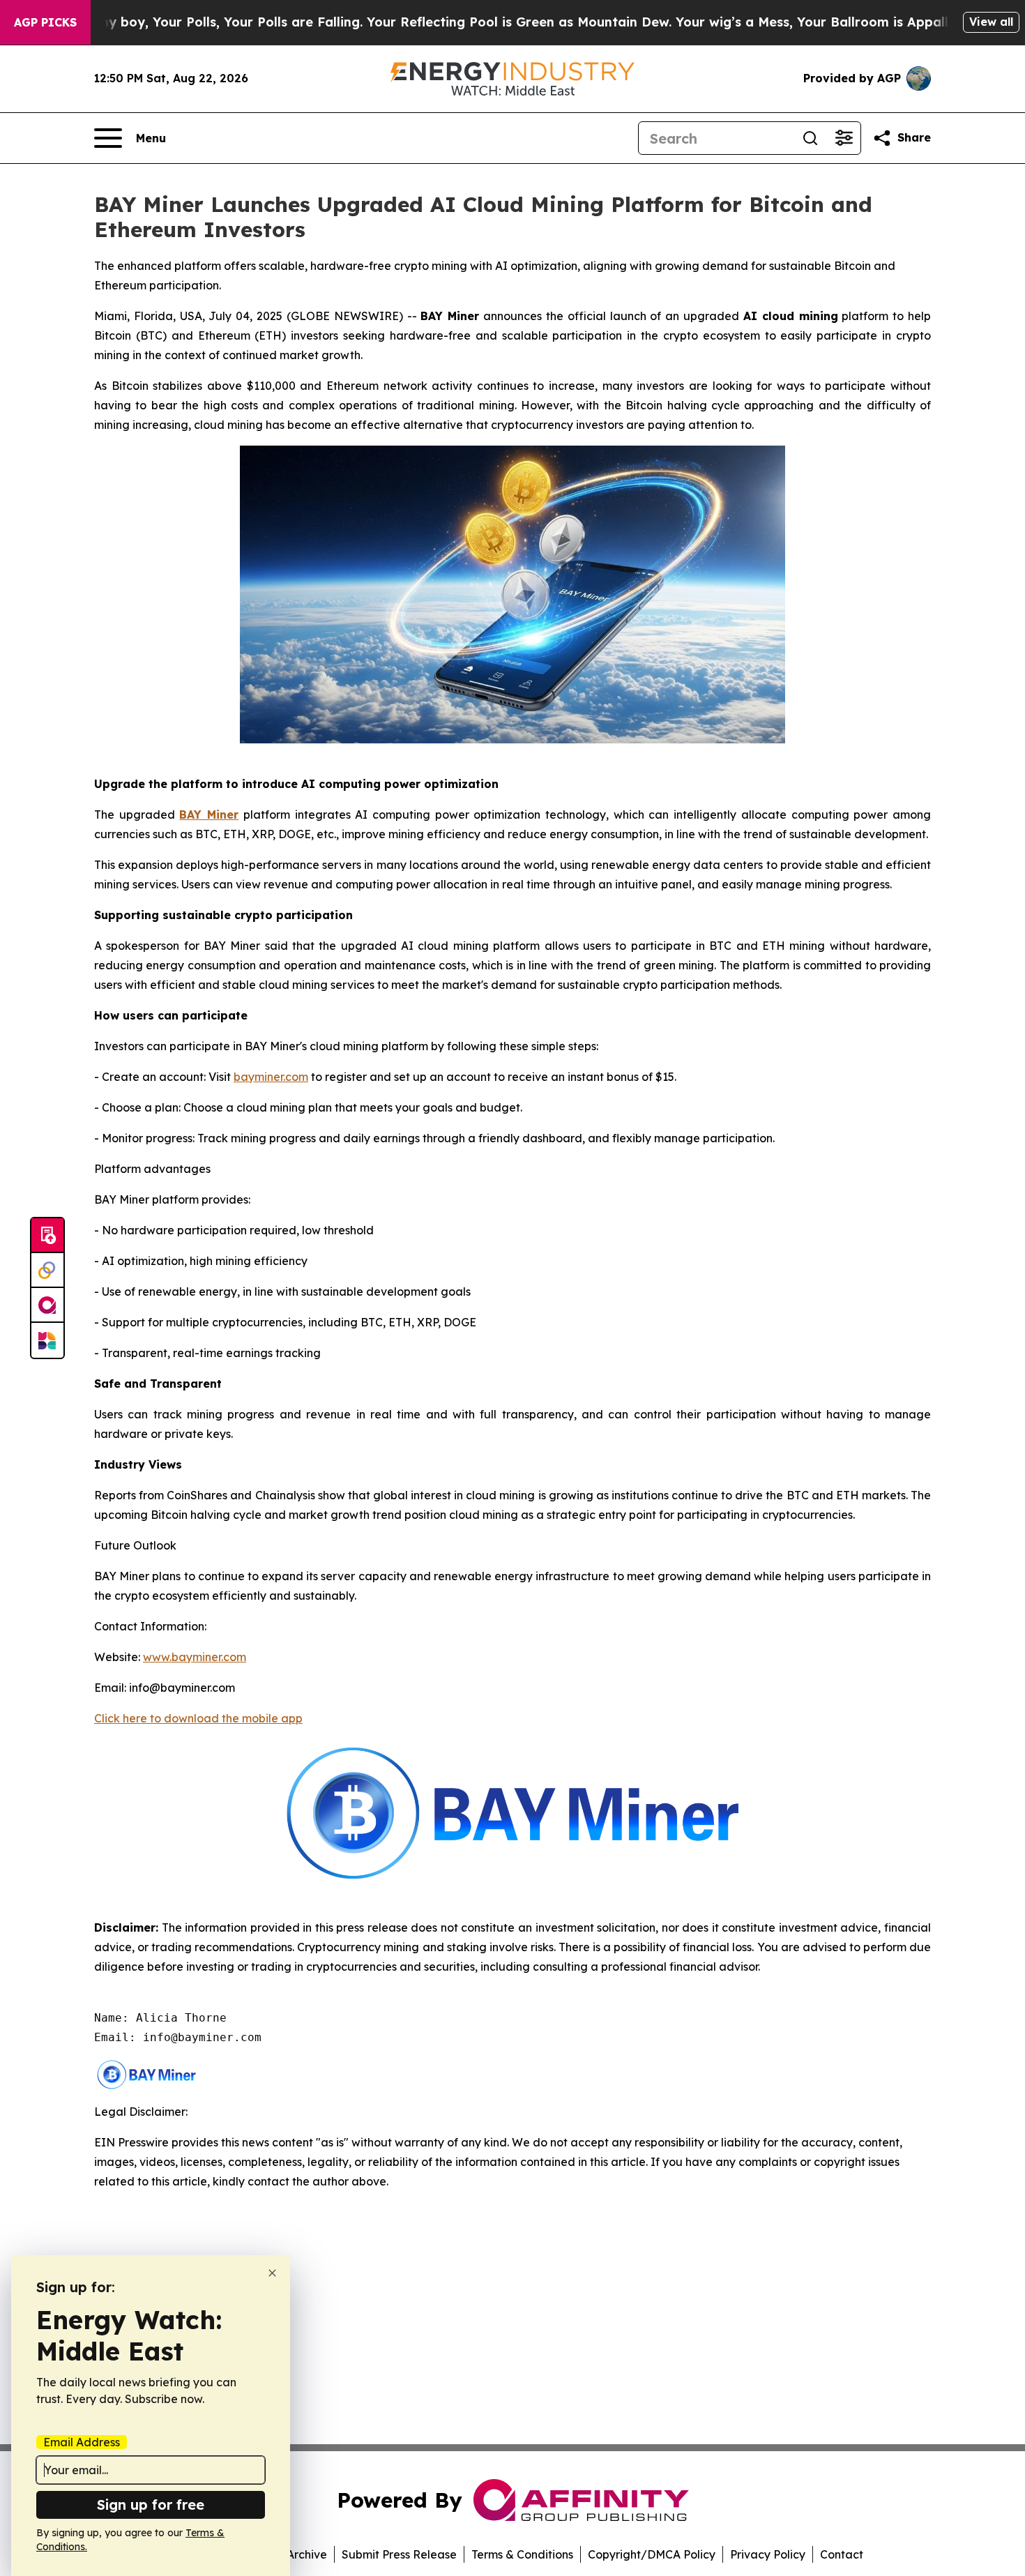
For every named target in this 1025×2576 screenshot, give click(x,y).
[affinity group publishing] (47, 1305)
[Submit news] (47, 1236)
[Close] (272, 2273)
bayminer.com (271, 1077)
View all (991, 22)
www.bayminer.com (195, 1657)
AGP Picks (45, 22)
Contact (842, 2554)
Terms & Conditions (522, 2554)
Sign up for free (151, 2505)
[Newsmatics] (47, 1340)
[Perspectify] (47, 1271)
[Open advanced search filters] (844, 138)
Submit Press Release (399, 2554)
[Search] (810, 138)
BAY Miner (209, 815)
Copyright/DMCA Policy (652, 2554)
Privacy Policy (768, 2554)
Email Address (82, 2442)
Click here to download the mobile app (198, 1718)
